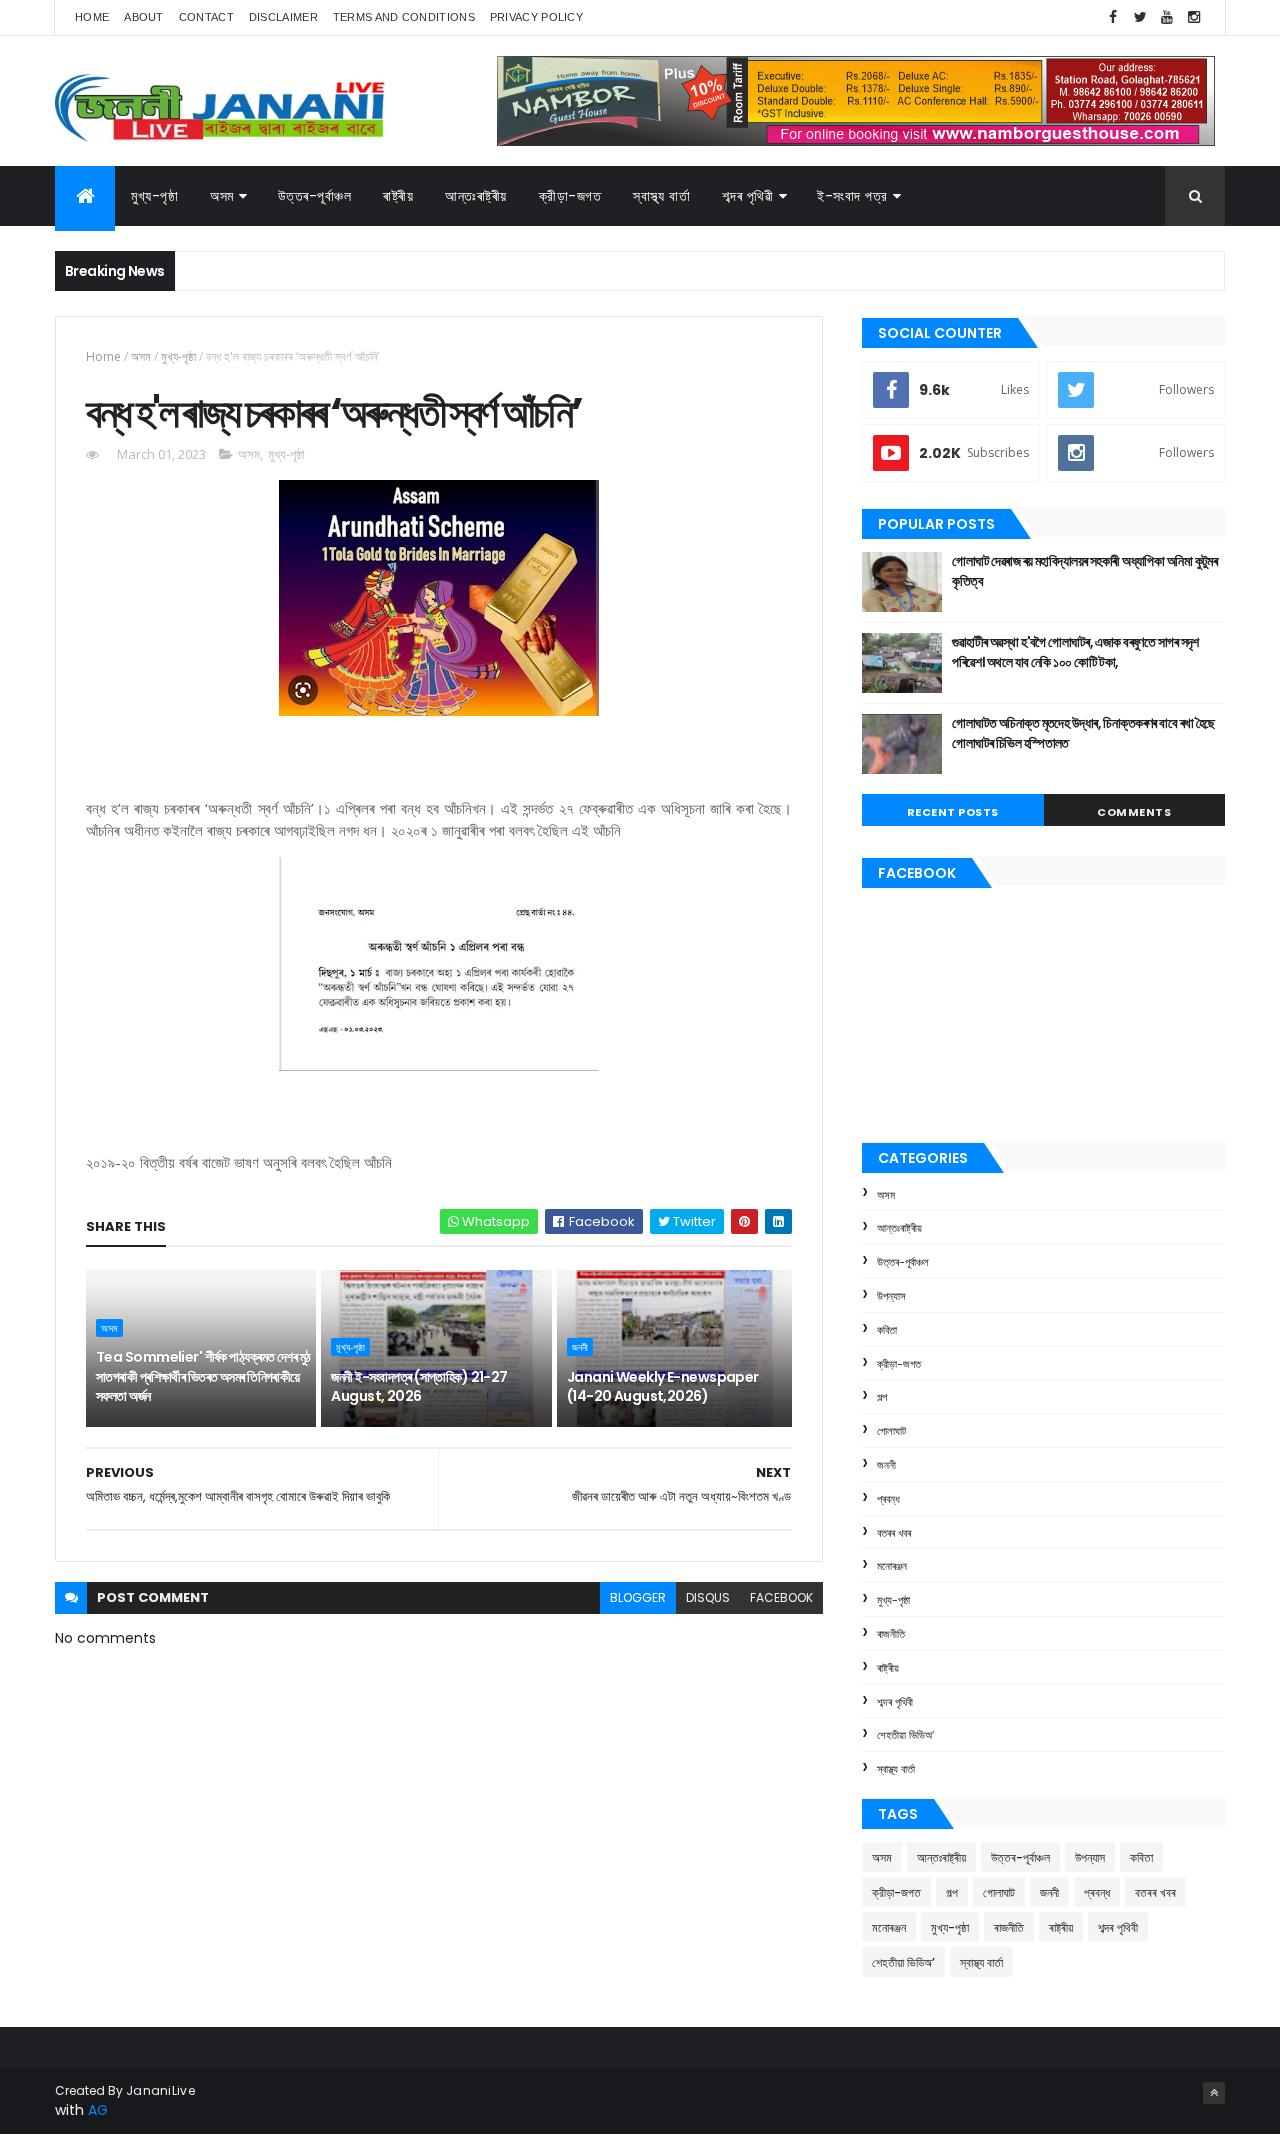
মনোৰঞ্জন (892, 1566)
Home (92, 17)
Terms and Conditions (404, 17)
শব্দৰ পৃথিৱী (747, 196)
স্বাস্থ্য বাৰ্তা (661, 196)
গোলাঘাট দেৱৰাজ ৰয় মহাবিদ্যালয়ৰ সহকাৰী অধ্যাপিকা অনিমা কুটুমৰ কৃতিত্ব (1084, 571)
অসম (222, 196)
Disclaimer (283, 17)
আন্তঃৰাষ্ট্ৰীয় (899, 1228)
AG (98, 2110)
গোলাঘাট (891, 1431)
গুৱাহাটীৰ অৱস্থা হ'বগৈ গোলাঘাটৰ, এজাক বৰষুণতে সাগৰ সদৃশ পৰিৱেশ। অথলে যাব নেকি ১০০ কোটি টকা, (1075, 652)
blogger (638, 1597)
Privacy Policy (536, 17)
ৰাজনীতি (891, 1634)
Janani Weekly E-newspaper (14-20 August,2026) (663, 1387)
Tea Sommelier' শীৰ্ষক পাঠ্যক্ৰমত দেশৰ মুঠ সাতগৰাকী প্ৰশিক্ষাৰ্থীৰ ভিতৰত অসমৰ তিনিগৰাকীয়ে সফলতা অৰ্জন (203, 1376)
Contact (206, 17)
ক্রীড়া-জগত (570, 196)
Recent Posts (953, 812)
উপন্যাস (891, 1296)
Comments (1134, 812)
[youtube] (1167, 17)
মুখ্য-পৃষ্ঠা (154, 196)
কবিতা (887, 1330)
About (144, 17)
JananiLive (160, 2090)
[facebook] (1113, 17)
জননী (580, 1347)
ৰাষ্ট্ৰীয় (888, 1668)
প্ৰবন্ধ (888, 1499)
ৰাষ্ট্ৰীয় (398, 196)
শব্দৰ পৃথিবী (895, 1702)
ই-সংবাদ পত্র (852, 196)
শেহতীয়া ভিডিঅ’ (905, 1735)
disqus (708, 1597)
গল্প (882, 1397)
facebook (781, 1597)
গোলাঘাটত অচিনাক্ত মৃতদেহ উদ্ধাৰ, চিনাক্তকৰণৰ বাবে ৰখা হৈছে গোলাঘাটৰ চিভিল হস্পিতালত (1083, 733)
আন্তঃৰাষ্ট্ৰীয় (476, 196)
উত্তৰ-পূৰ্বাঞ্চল (315, 196)
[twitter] (1140, 17)
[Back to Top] (1214, 2093)
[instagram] (1194, 17)
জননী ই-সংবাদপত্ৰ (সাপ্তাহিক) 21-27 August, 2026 (419, 1387)
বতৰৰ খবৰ (894, 1533)
